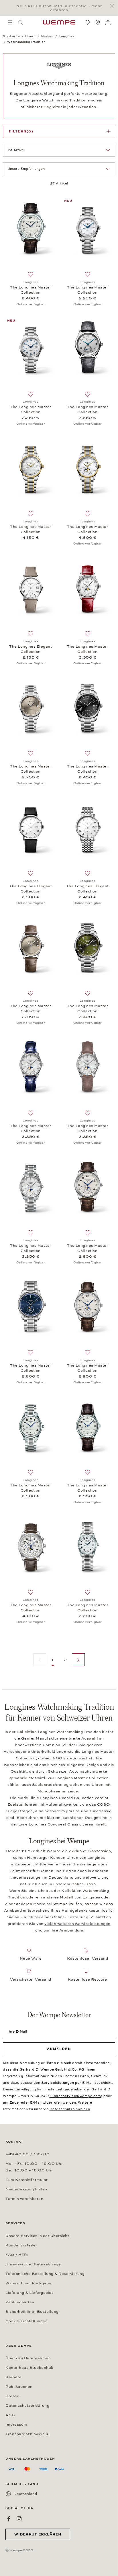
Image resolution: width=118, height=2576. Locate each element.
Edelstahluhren (22, 1804)
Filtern (21, 131)
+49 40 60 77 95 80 (27, 2154)
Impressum (16, 2425)
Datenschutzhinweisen (70, 2109)
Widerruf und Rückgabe (28, 2283)
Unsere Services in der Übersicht (37, 2236)
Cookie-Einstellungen (26, 2321)
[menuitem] (10, 22)
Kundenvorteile (20, 2245)
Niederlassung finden (26, 2189)
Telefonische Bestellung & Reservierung (45, 2274)
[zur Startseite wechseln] (59, 22)
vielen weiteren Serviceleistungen (77, 1924)
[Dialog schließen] (114, 6)
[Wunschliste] (87, 22)
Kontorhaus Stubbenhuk (29, 2368)
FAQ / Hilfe (17, 2255)
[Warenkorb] (108, 23)
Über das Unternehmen (28, 2358)
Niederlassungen (26, 1877)
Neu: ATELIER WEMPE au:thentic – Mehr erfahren (59, 8)
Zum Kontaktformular (27, 2180)
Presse (12, 2396)
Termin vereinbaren (24, 2199)
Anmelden (59, 2049)
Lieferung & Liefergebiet (29, 2293)
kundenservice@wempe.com (75, 2096)
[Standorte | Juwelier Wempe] (98, 22)
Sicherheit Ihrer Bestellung (32, 2312)
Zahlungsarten (20, 2302)
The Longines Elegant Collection (31, 649)
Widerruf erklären (38, 2534)
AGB (10, 2415)
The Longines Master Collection (31, 290)
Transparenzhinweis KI (28, 2434)
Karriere (13, 2377)
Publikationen (19, 2387)
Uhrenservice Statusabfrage (33, 2264)
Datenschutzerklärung (27, 2406)
